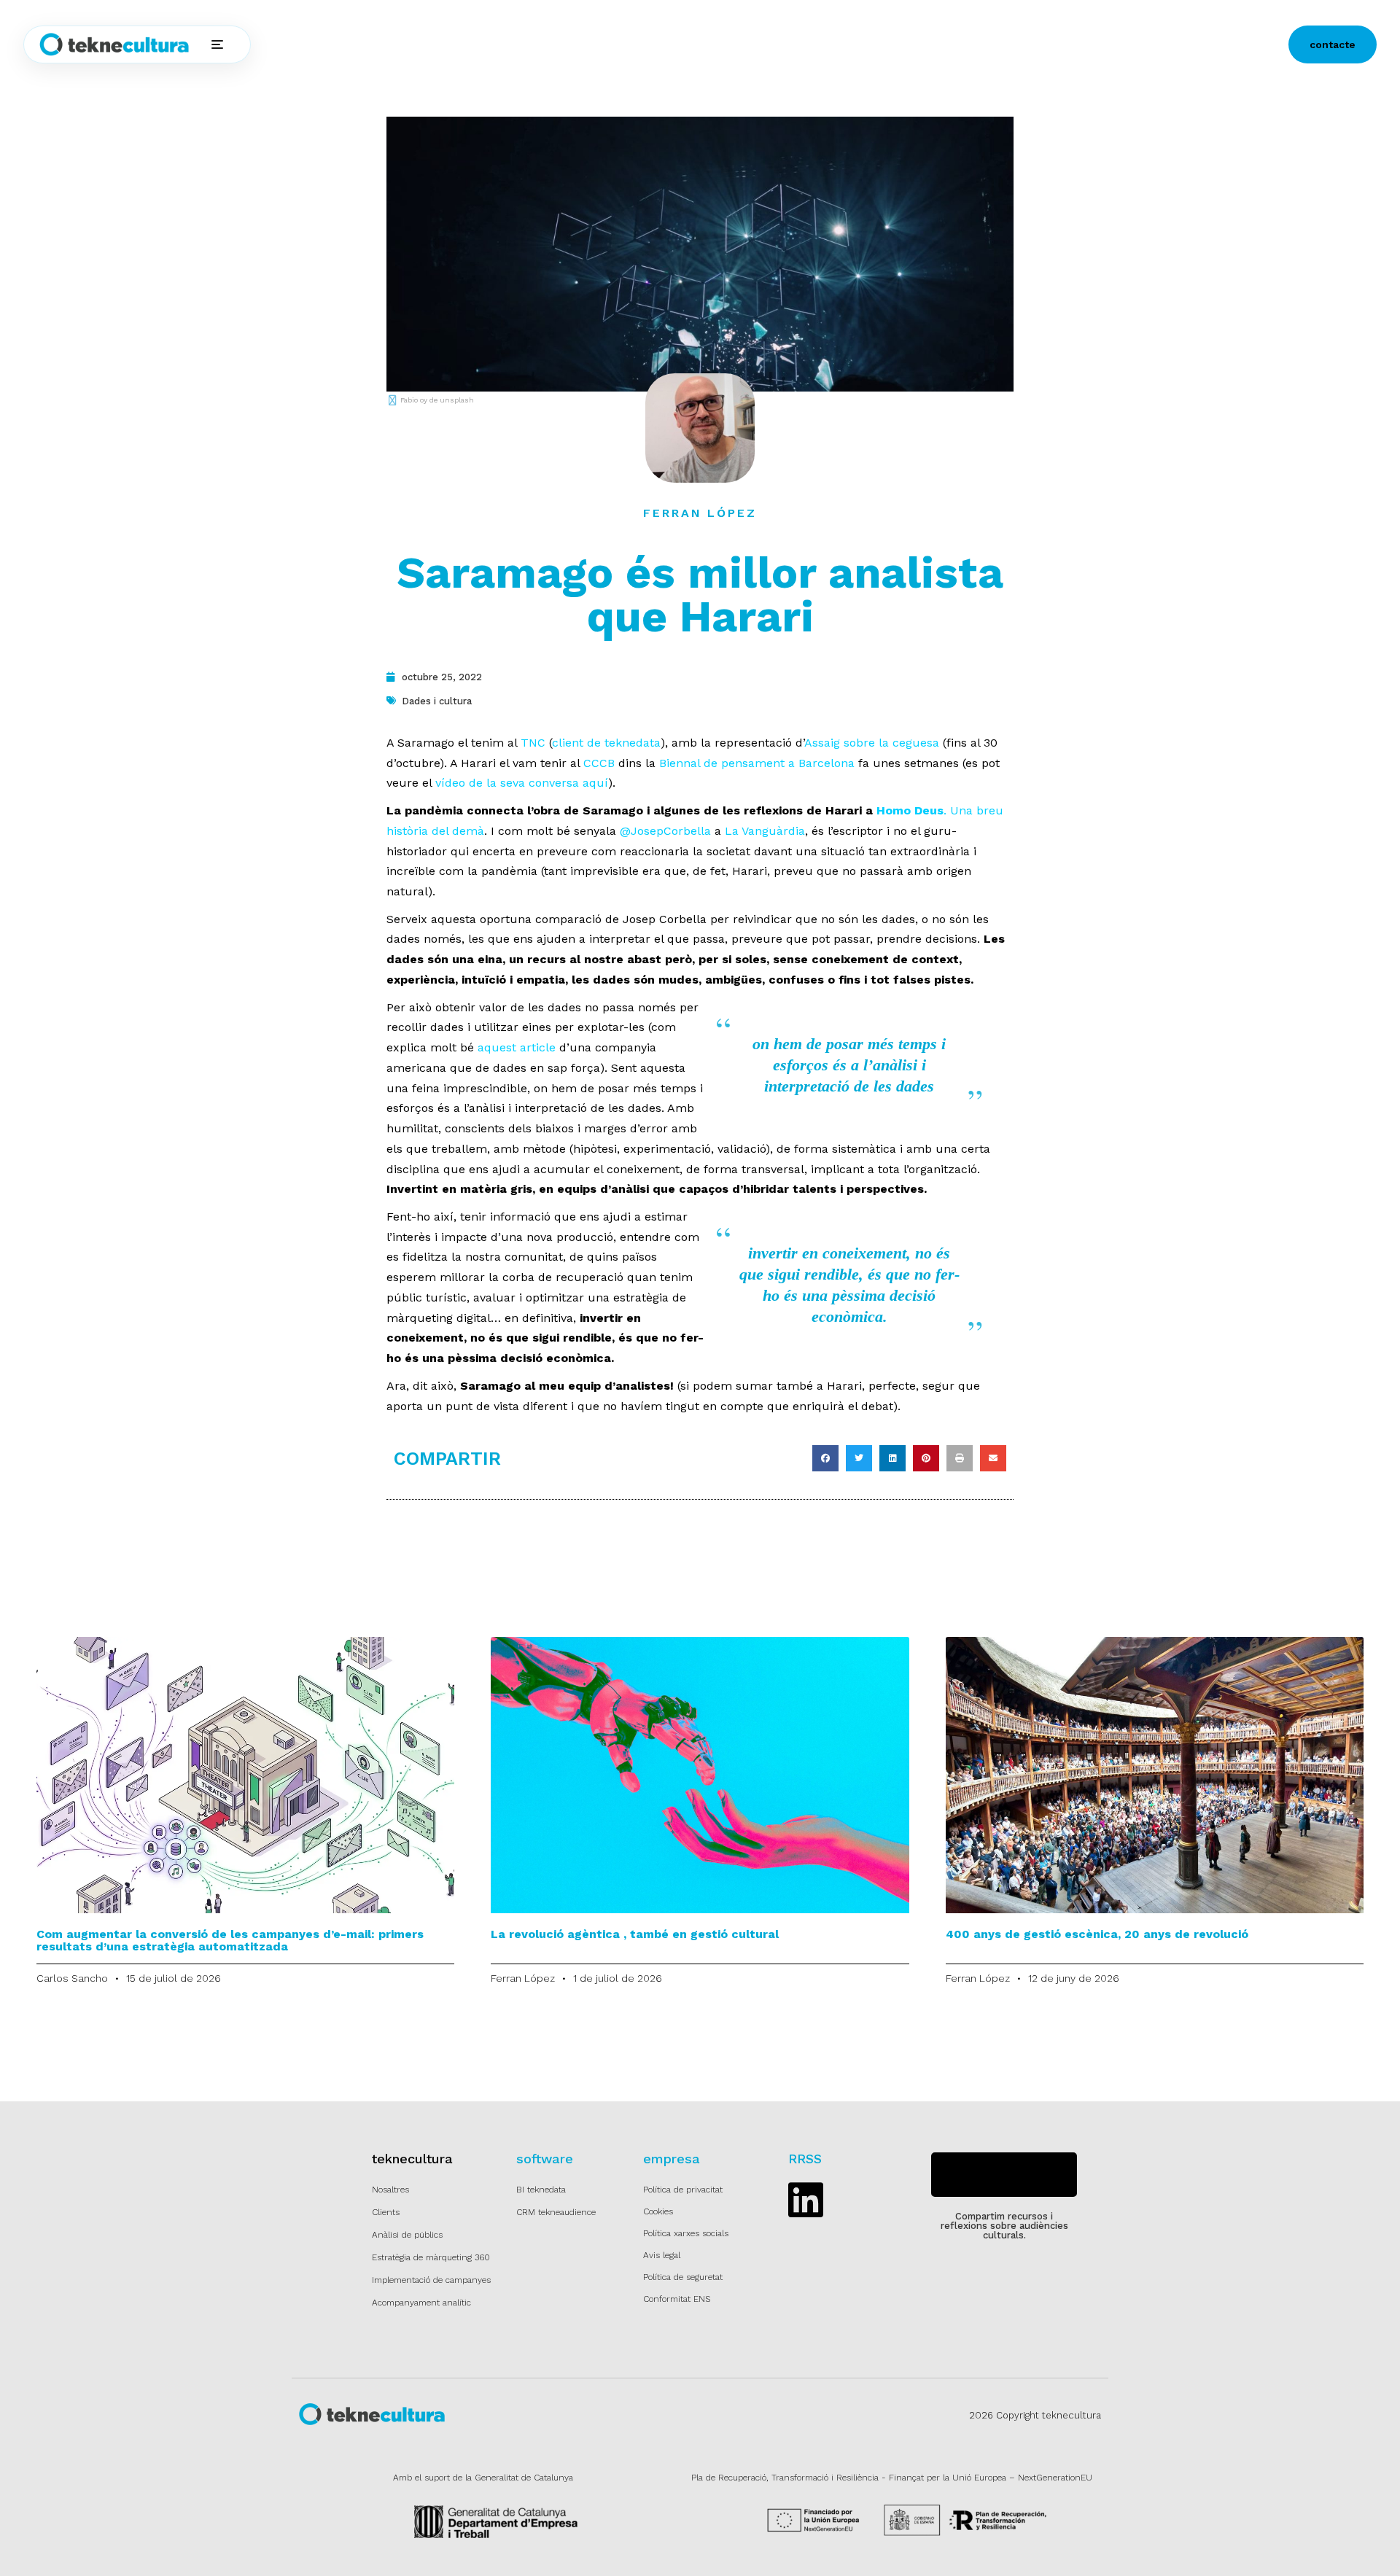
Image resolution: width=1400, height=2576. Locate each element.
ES (643, 45)
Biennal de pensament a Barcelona (757, 763)
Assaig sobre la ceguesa (872, 743)
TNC (533, 743)
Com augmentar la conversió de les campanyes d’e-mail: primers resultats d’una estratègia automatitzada (230, 1940)
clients (477, 44)
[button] (825, 1458)
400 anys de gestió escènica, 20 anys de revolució (1097, 1934)
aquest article (517, 1047)
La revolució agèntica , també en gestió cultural (635, 1934)
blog (590, 44)
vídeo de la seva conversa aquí (522, 783)
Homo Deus (910, 810)
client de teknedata (606, 743)
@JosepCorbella (665, 831)
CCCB (599, 763)
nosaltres (536, 44)
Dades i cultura (437, 701)
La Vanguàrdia (765, 831)
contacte (1333, 44)
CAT (682, 45)
